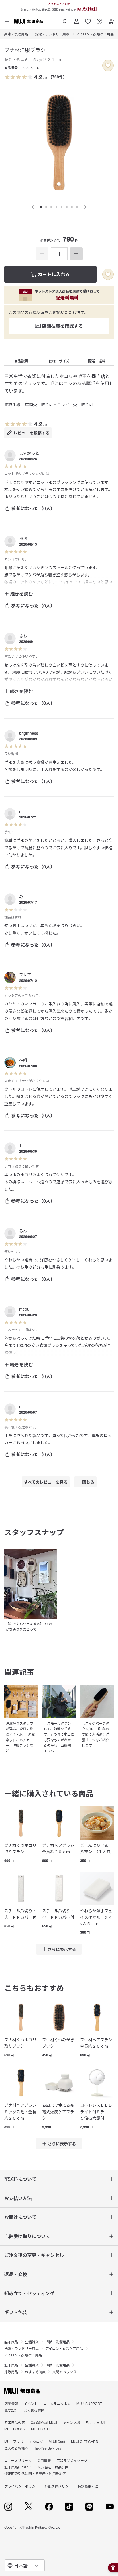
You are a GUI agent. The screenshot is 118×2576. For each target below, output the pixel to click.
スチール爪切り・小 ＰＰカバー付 (58, 1914)
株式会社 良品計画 (53, 2467)
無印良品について (18, 2467)
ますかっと (29, 453)
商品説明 (21, 361)
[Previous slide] (33, 207)
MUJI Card (57, 2441)
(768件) (58, 77)
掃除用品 (11, 2372)
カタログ (36, 2441)
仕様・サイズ (59, 361)
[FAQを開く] (99, 19)
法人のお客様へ (16, 2448)
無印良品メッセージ (72, 2460)
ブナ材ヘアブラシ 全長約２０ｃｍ (59, 1848)
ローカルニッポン (57, 2403)
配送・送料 (97, 361)
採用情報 (44, 2460)
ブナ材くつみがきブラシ (58, 2043)
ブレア (25, 975)
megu (24, 1309)
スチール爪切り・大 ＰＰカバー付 (20, 1914)
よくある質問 (34, 2410)
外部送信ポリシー (58, 2486)
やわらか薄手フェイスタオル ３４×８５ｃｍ (96, 1917)
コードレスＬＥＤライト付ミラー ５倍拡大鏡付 (96, 2111)
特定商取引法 (88, 2486)
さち (23, 636)
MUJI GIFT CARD (85, 2441)
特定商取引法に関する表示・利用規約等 (35, 2473)
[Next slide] (85, 207)
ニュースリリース (18, 2460)
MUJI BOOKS (15, 2429)
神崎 (23, 1060)
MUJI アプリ (14, 2441)
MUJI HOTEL (41, 2429)
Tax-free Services (48, 2448)
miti (22, 1406)
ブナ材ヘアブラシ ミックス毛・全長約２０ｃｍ (21, 2111)
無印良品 (11, 2342)
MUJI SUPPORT (89, 2403)
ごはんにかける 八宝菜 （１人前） (97, 1848)
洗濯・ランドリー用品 (52, 34)
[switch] (108, 65)
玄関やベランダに (66, 2372)
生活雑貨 (32, 2342)
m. (21, 811)
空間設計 (11, 2410)
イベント (31, 2403)
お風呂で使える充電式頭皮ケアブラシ (58, 2111)
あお (23, 538)
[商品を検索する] (65, 19)
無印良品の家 (15, 2422)
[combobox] (25, 2565)
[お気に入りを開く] (88, 19)
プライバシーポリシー (21, 2486)
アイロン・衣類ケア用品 (95, 34)
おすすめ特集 (35, 2372)
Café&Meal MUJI (44, 2422)
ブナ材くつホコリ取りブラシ (20, 1848)
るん (23, 1231)
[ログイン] (76, 19)
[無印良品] (22, 2391)
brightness (29, 733)
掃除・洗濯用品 (16, 34)
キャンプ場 (71, 2422)
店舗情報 (11, 2403)
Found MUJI (95, 2422)
